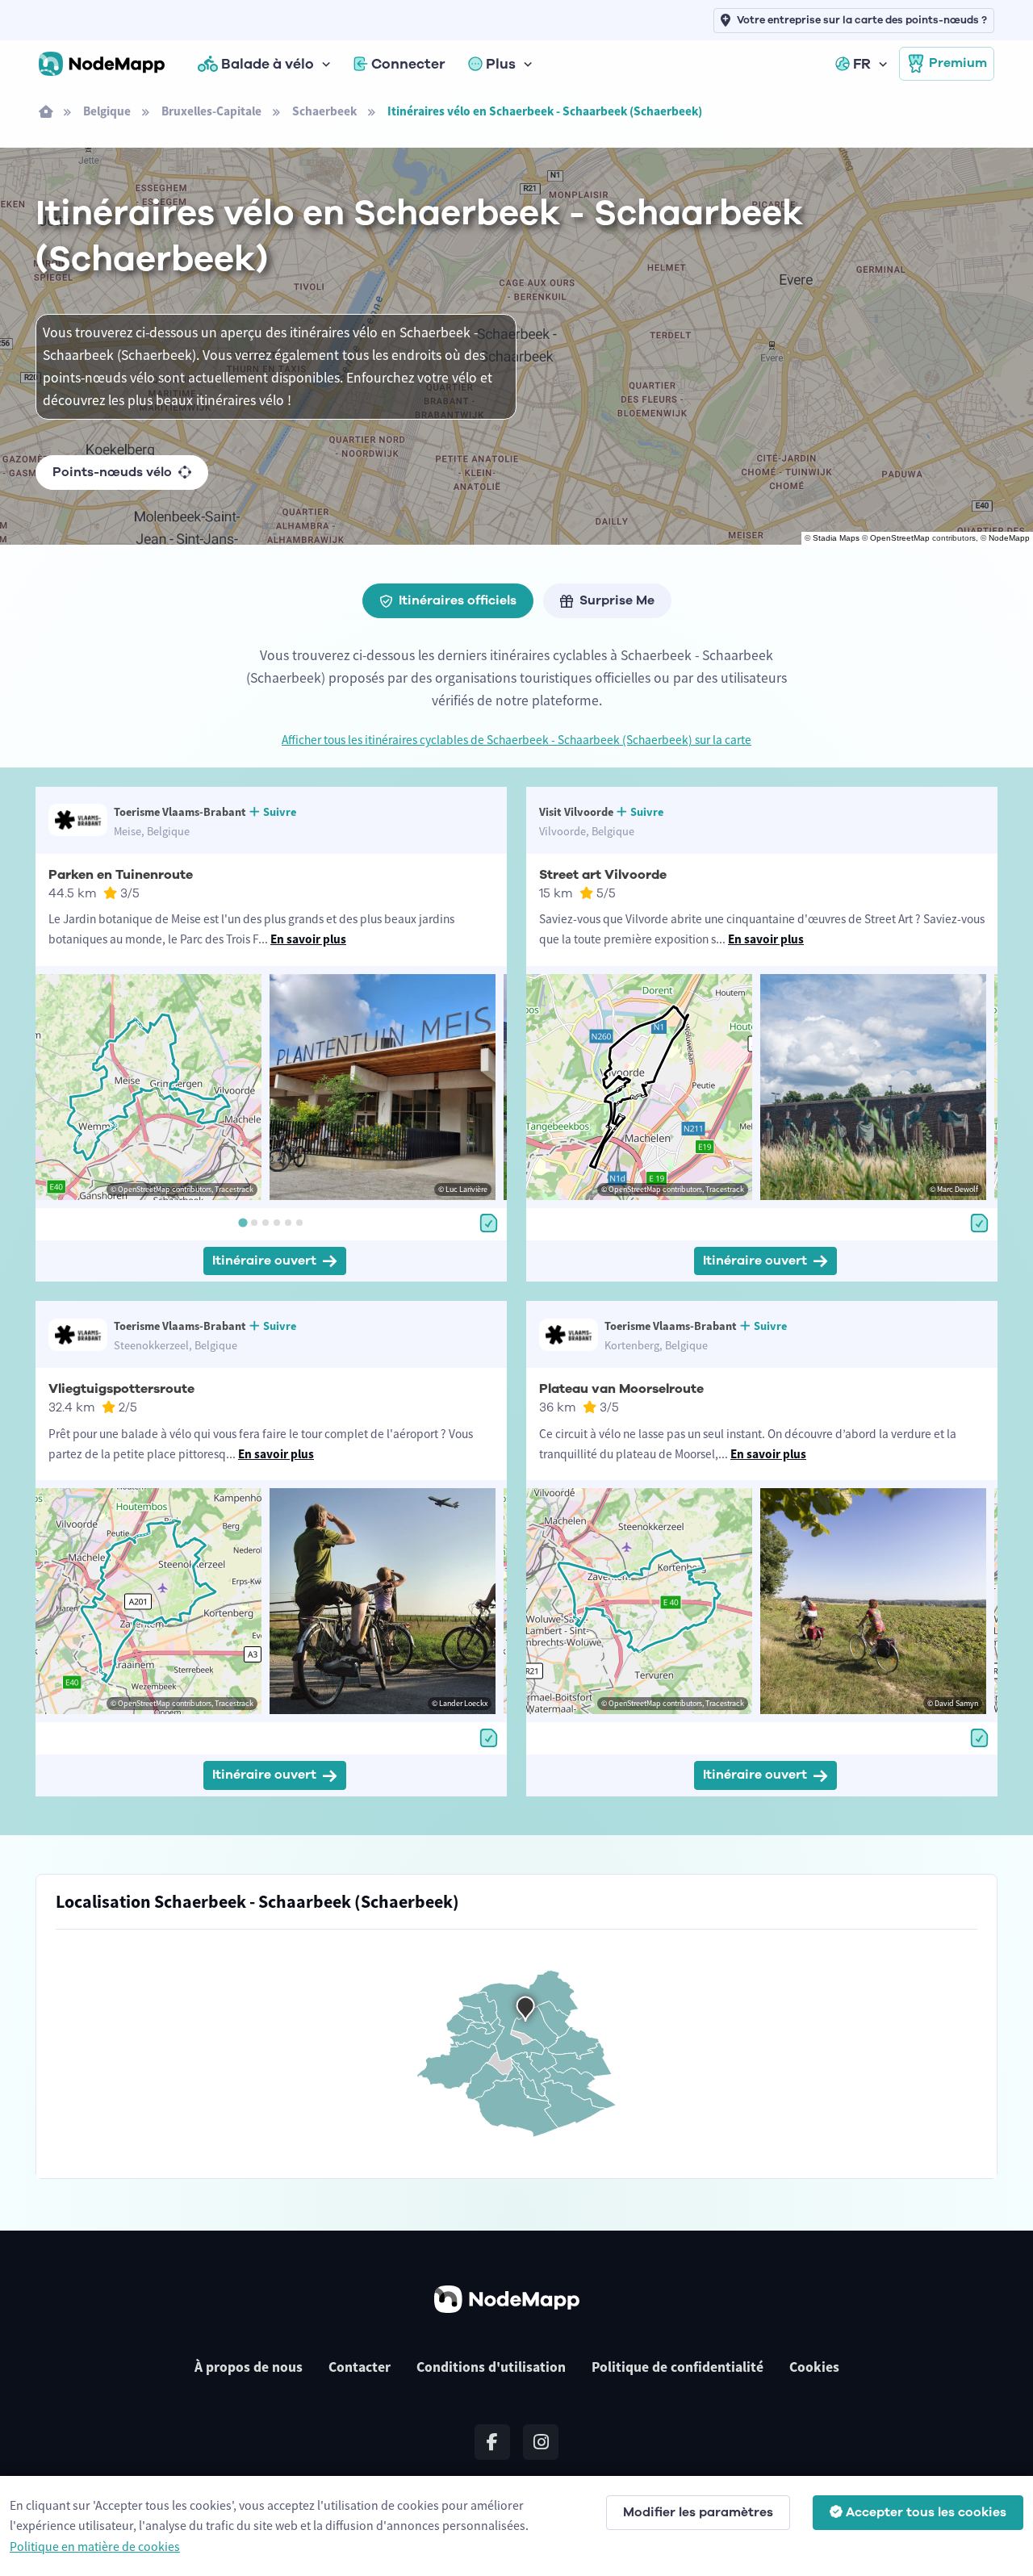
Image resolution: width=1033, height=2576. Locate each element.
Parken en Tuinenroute (121, 875)
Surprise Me (617, 600)
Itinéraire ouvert (264, 1261)
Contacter (360, 2367)
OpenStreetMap (900, 538)
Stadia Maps (836, 538)
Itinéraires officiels (458, 600)
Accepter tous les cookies (926, 2512)
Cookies (814, 2367)
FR (862, 64)
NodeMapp (1009, 538)
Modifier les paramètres (698, 2512)
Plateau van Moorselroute (621, 1389)
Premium (958, 63)
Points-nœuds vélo (112, 472)
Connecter (408, 64)
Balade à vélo (268, 64)
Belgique (107, 111)
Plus (501, 64)
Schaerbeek (324, 111)
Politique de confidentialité (678, 2367)
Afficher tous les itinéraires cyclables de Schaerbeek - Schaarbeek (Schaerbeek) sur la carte (516, 740)
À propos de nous (249, 2367)
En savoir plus (308, 939)
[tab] (243, 1223)
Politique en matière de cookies (95, 2546)
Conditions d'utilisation (491, 2367)
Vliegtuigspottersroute (121, 1389)
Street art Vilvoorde (603, 875)
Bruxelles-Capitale (211, 111)
